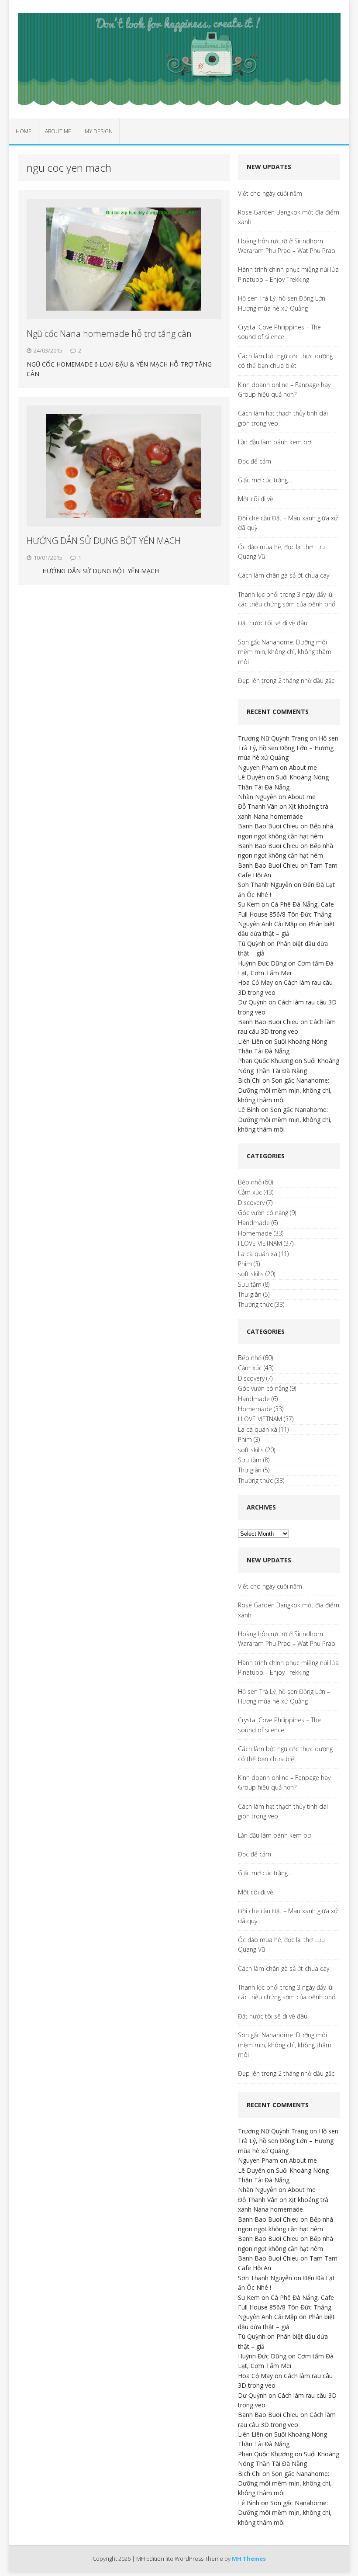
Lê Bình (249, 1110)
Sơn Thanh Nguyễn (265, 885)
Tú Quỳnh (252, 943)
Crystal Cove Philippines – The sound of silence (279, 332)
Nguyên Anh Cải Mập (268, 924)
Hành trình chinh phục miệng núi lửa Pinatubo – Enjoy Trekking (288, 274)
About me (58, 131)
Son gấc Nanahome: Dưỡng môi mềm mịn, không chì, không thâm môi (285, 652)
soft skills (251, 1274)
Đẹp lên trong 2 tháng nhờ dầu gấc (286, 680)
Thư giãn (250, 1294)
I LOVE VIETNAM (260, 1243)
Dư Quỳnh (252, 1002)
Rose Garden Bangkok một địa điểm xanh (289, 217)
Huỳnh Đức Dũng (262, 963)
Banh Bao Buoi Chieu (268, 826)
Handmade (254, 1223)
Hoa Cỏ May (255, 982)
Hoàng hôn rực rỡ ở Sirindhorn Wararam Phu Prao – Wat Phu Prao (287, 246)
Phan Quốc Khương (265, 1061)
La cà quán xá (258, 1254)
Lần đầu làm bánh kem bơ (274, 442)
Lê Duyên (251, 777)
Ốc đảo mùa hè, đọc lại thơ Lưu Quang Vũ (281, 552)
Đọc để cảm (255, 461)
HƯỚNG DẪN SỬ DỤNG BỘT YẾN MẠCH (104, 541)
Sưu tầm (250, 1284)
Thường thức (255, 1304)
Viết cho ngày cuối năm (270, 193)
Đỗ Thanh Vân (258, 806)
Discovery (251, 1203)
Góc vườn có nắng (263, 1213)
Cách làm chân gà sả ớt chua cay (284, 575)
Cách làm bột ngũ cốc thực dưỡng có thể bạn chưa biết (285, 361)
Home (24, 131)
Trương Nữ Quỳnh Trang (273, 738)
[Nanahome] (179, 59)
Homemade (255, 1233)
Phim (245, 1264)
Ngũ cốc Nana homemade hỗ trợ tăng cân (109, 334)
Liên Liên (251, 1041)
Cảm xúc (250, 1192)
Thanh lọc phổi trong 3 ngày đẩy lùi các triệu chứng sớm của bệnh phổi (287, 599)
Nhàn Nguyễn (257, 797)
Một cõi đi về (256, 499)
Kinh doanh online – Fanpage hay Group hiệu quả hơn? (284, 390)
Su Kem (249, 904)
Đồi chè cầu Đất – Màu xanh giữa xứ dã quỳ (288, 523)
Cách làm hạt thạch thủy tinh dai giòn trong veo (283, 418)
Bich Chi (249, 1080)
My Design (99, 131)
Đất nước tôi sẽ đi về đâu (273, 623)
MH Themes (249, 2559)
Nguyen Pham (258, 767)
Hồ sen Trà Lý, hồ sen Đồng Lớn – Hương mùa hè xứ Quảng (284, 303)
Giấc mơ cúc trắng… (265, 480)
